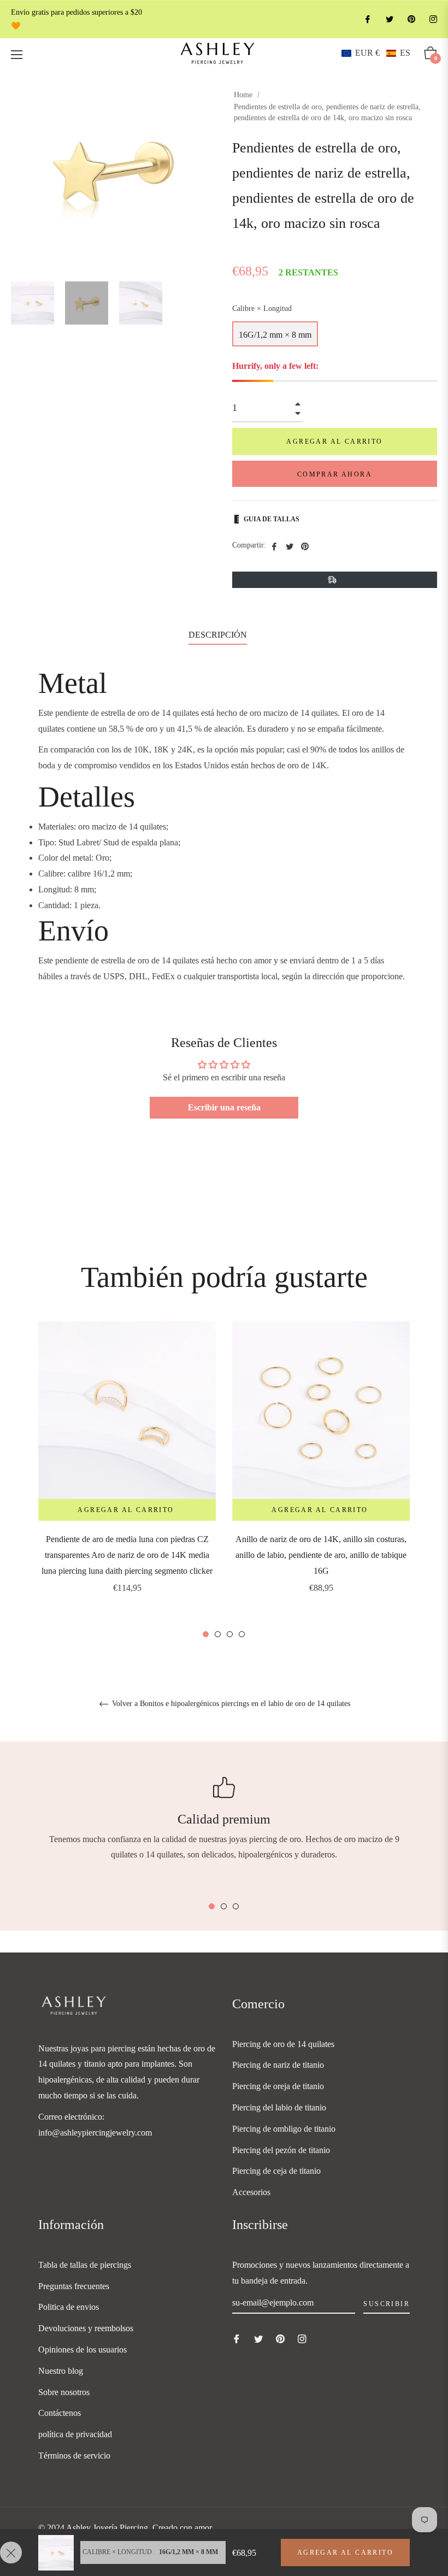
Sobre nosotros (64, 2392)
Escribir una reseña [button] (224, 1107)
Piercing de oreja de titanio (278, 2086)
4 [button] (242, 1634)
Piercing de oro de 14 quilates (283, 2044)
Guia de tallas (272, 519)
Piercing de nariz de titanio (278, 2065)
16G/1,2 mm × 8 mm (275, 335)
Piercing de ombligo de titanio (284, 2129)
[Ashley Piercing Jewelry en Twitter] (389, 19)
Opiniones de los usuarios (82, 2349)
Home (243, 95)
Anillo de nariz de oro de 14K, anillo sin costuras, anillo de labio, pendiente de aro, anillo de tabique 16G (321, 1555)
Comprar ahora (335, 474)
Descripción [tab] (218, 635)
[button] (376, 53)
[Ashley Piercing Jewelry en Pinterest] (411, 19)
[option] (127, 1472)
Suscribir (387, 2304)
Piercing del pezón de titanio (281, 2150)
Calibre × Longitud (262, 308)
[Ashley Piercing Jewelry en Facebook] (367, 19)
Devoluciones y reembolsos (86, 2328)
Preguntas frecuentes (74, 2286)
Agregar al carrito (345, 2553)
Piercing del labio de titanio (279, 2107)
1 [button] (206, 1634)
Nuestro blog (61, 2371)
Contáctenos (60, 2413)
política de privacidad (75, 2434)
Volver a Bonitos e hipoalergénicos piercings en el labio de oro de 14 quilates (230, 1704)
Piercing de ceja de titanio (276, 2171)
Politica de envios (69, 2307)
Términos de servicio (74, 2456)
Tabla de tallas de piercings (85, 2265)
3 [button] (230, 1634)
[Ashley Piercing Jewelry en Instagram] (433, 19)
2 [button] (218, 1634)
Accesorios (251, 2192)
